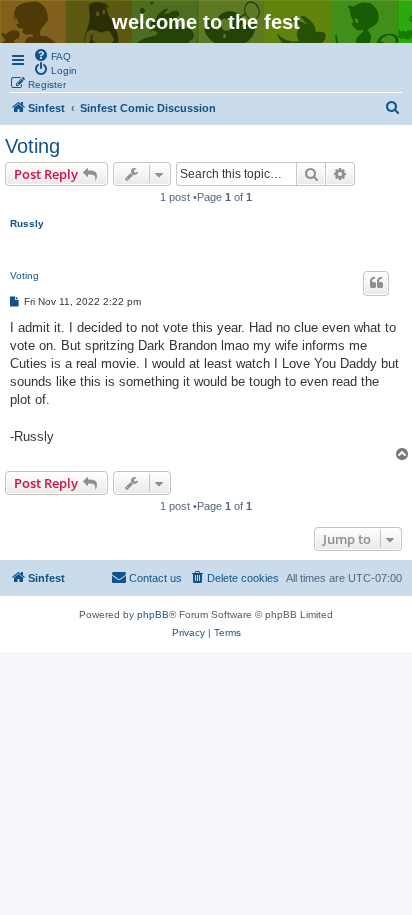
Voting (32, 146)
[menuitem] (52, 55)
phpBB (153, 614)
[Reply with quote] (376, 283)
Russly (27, 223)
